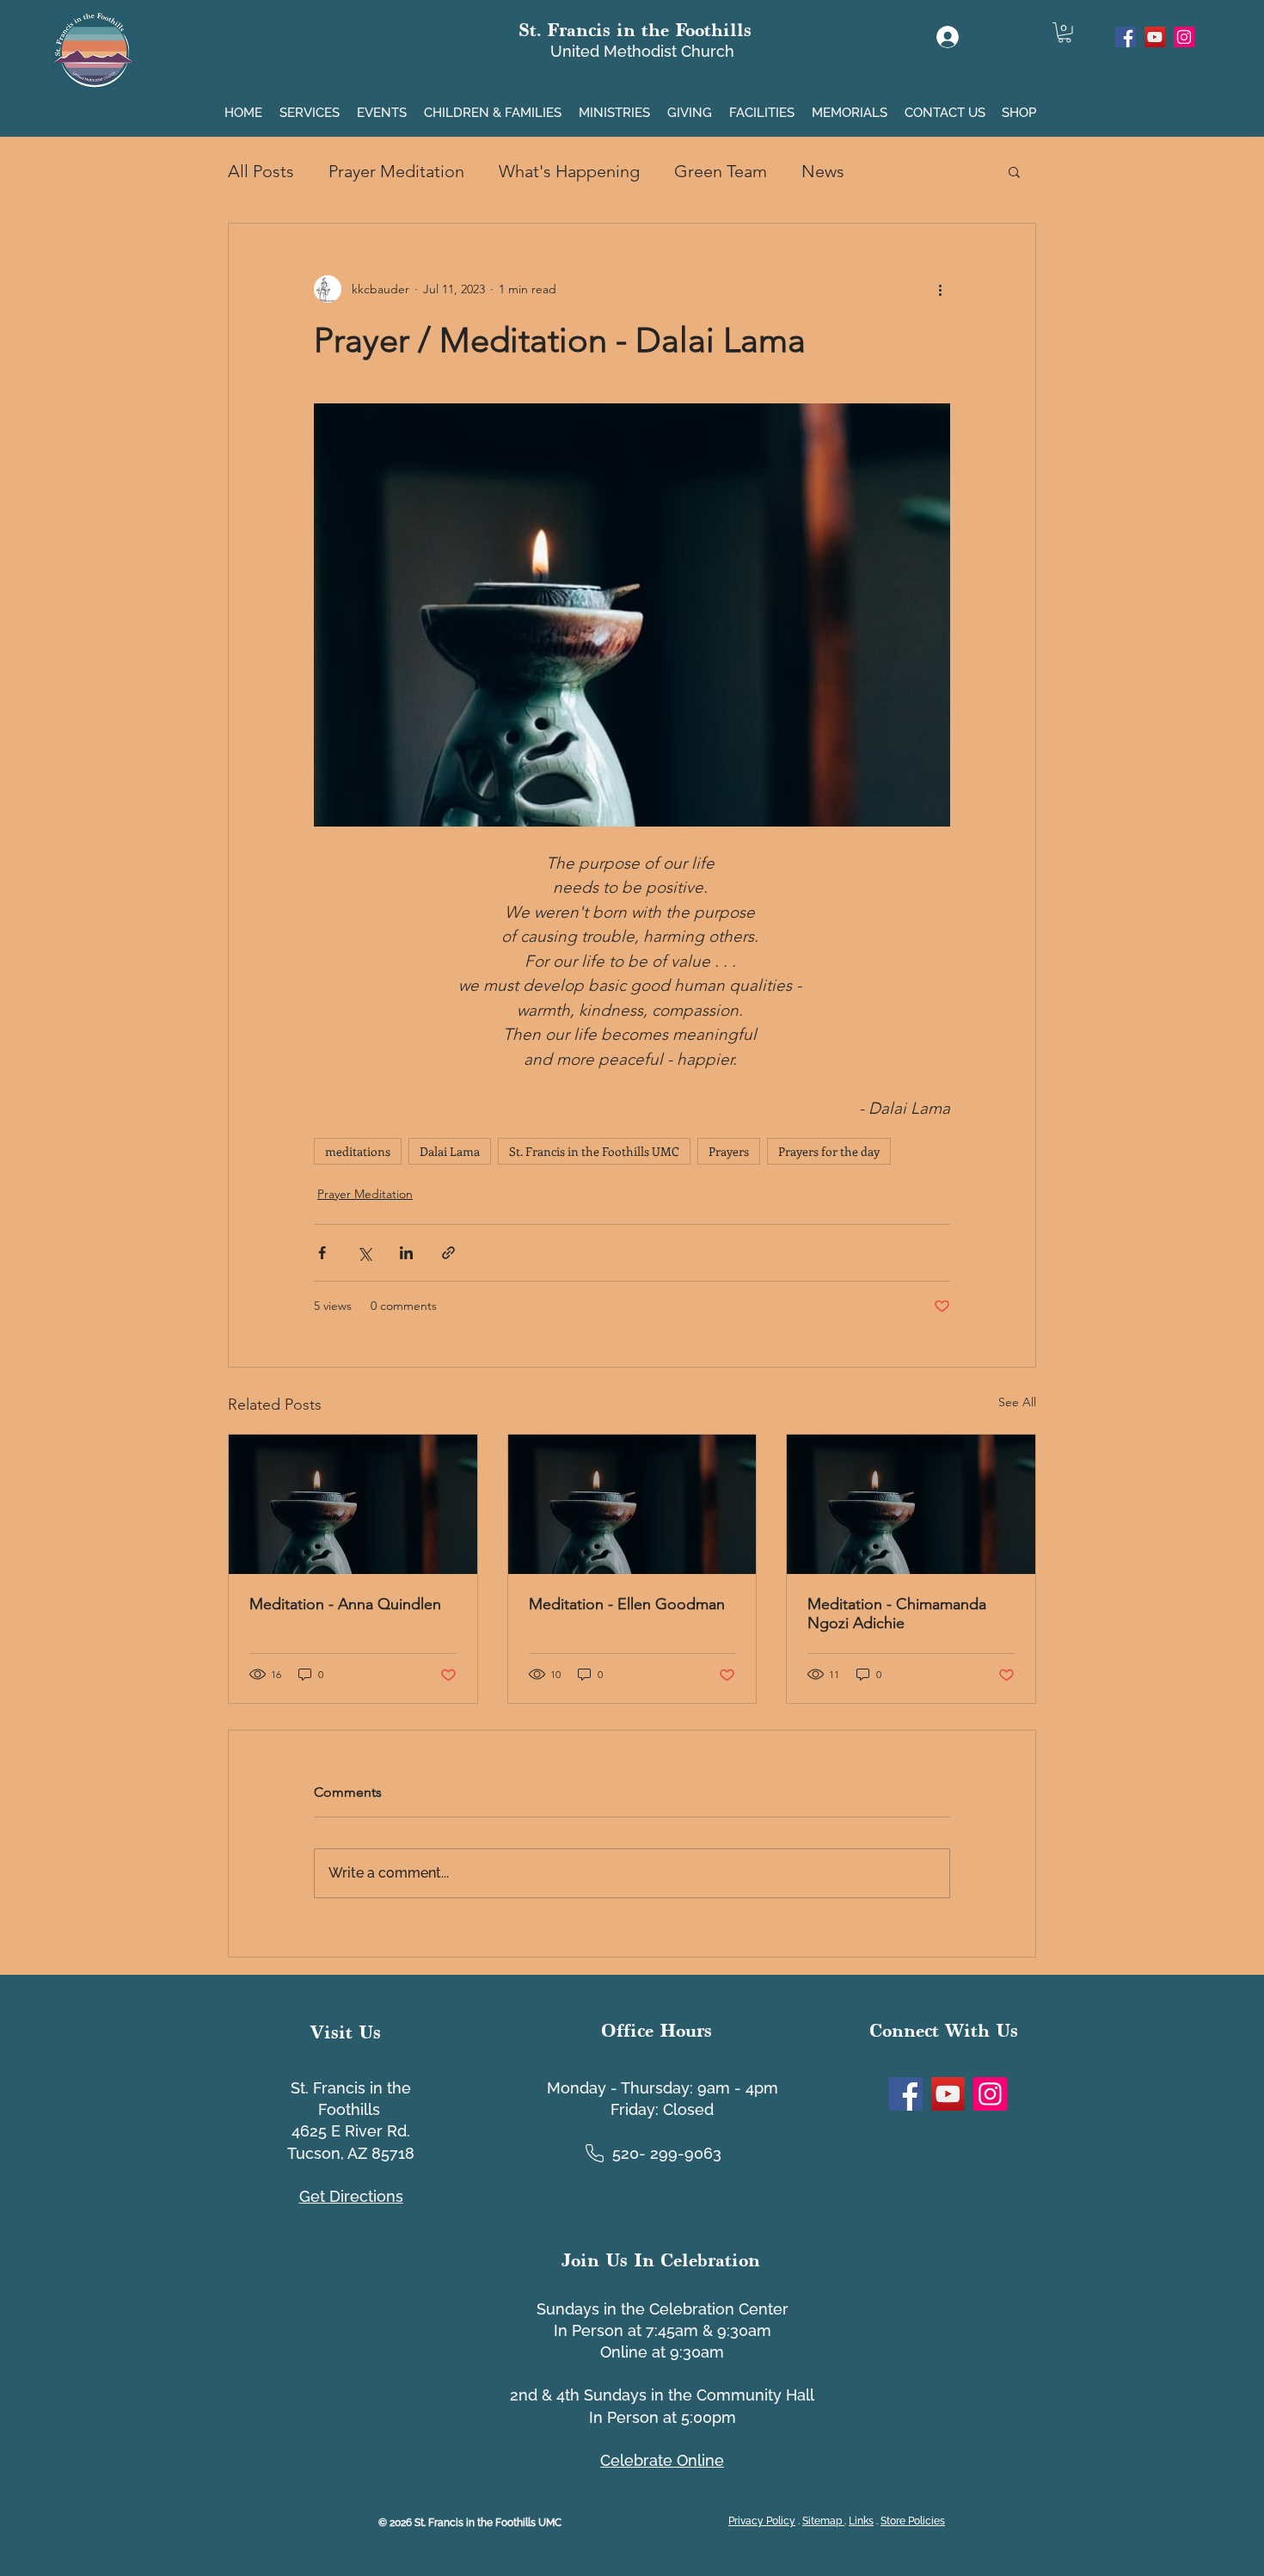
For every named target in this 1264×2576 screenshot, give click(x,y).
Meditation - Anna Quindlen (345, 1604)
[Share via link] (448, 1253)
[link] (1065, 33)
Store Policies (913, 2521)
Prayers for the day (829, 1151)
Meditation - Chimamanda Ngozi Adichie (897, 1614)
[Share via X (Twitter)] (364, 1253)
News (823, 171)
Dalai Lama (450, 1151)
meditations (358, 1151)
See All (1017, 1402)
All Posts (261, 171)
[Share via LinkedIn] (406, 1253)
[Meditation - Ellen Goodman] (632, 1504)
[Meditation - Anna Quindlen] (353, 1504)
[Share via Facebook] (322, 1253)
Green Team (721, 171)
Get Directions (351, 2196)
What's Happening (569, 171)
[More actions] (940, 289)
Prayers (729, 1151)
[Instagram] (1184, 37)
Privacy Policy (762, 2521)
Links (861, 2521)
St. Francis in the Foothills (635, 30)
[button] (311, 105)
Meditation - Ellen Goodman (627, 1604)
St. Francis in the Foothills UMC (594, 1151)
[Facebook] (1126, 37)
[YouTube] (1155, 37)
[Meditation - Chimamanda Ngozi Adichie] (911, 1504)
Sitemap (823, 2521)
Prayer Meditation (396, 171)
